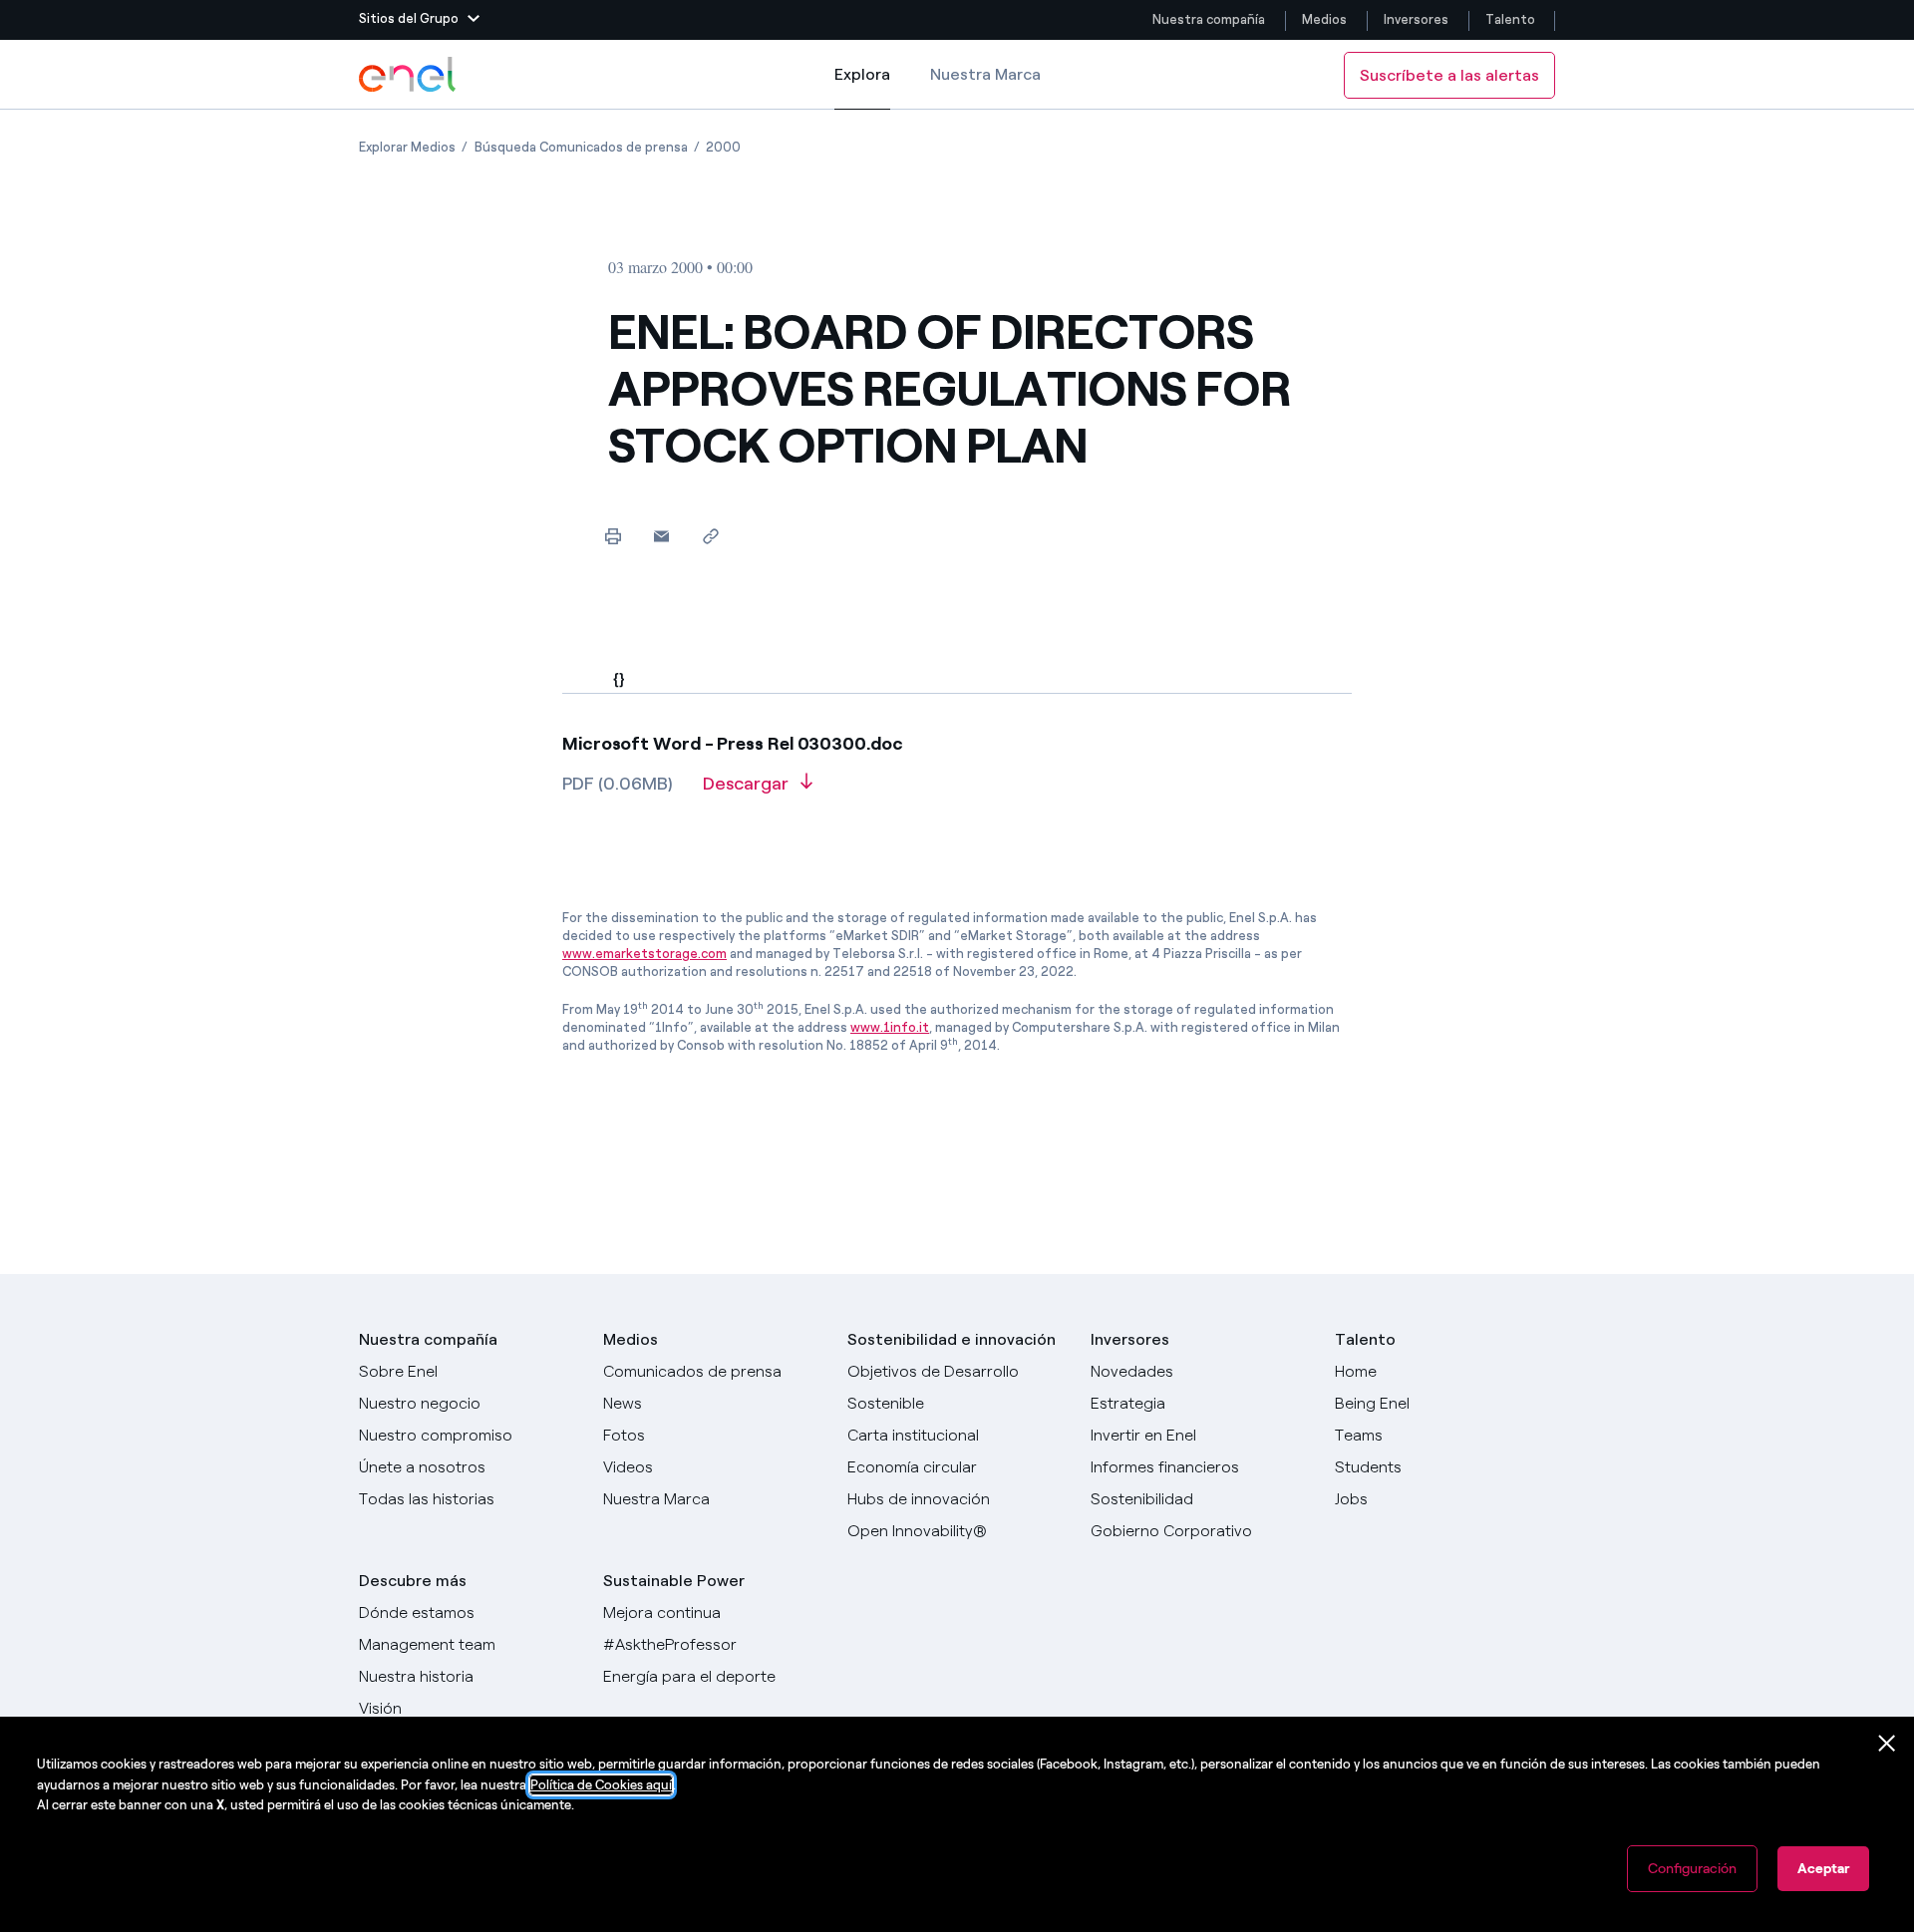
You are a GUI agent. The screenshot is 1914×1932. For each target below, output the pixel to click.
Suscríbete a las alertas (1449, 75)
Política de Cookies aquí (601, 1785)
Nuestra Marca (985, 74)
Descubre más (413, 1581)
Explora (862, 87)
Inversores (1416, 19)
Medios (1324, 19)
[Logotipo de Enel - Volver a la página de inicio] (409, 75)
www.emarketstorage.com (644, 954)
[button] (419, 20)
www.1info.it (890, 1027)
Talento (1512, 19)
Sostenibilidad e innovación (952, 1339)
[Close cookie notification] (1887, 1744)
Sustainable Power (674, 1581)
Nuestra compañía (1209, 19)
